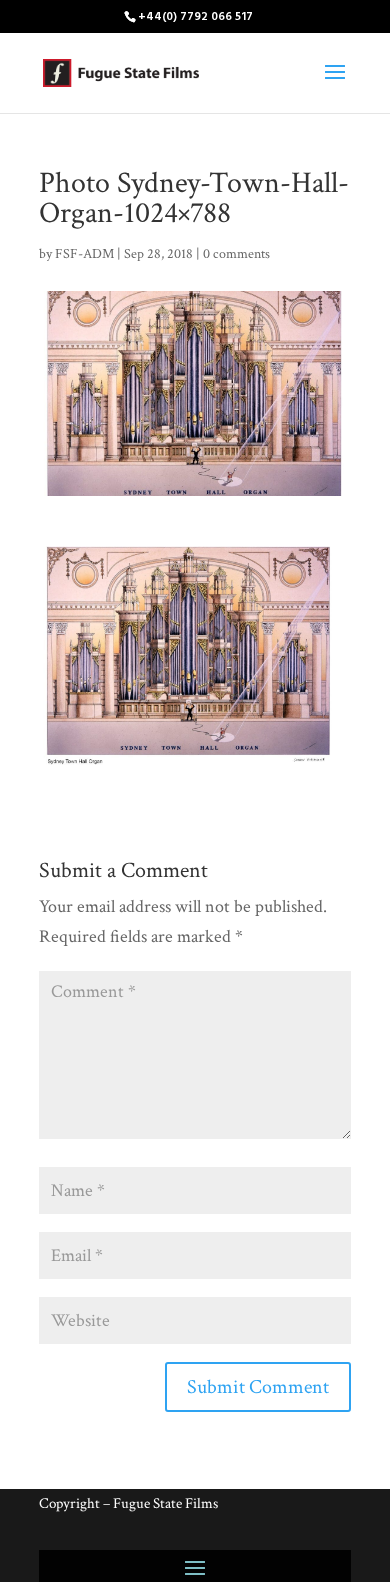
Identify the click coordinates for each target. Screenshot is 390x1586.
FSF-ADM (84, 254)
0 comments (236, 254)
